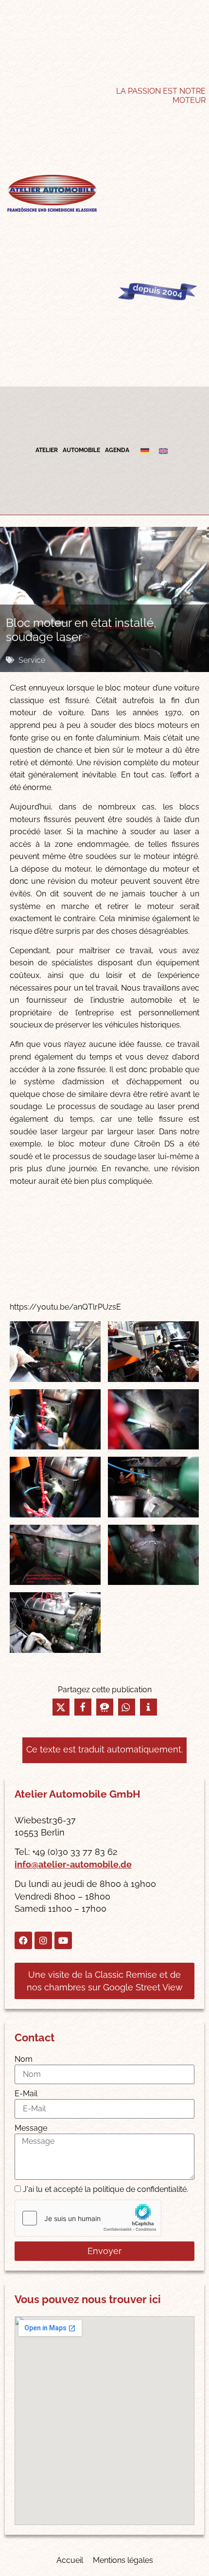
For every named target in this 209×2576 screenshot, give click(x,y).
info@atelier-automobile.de (73, 1864)
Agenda (117, 450)
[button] (61, 1707)
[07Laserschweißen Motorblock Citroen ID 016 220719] (55, 1555)
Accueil (70, 2560)
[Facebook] (23, 1940)
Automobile (81, 450)
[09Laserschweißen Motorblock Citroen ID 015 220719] (55, 1623)
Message (31, 2128)
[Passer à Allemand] (145, 451)
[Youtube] (63, 1940)
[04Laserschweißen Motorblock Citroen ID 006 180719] (153, 1420)
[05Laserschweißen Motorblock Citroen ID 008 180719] (55, 1487)
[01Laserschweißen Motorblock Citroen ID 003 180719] (55, 1352)
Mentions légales (123, 2560)
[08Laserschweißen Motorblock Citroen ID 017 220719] (153, 1555)
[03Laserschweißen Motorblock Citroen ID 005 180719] (55, 1420)
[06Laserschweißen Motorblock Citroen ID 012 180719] (153, 1487)
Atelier (47, 450)
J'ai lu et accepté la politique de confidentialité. (105, 2189)
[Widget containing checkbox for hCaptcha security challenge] (88, 2218)
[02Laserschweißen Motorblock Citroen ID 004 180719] (153, 1352)
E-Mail (26, 2094)
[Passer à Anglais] (163, 451)
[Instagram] (43, 1940)
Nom (24, 2059)
